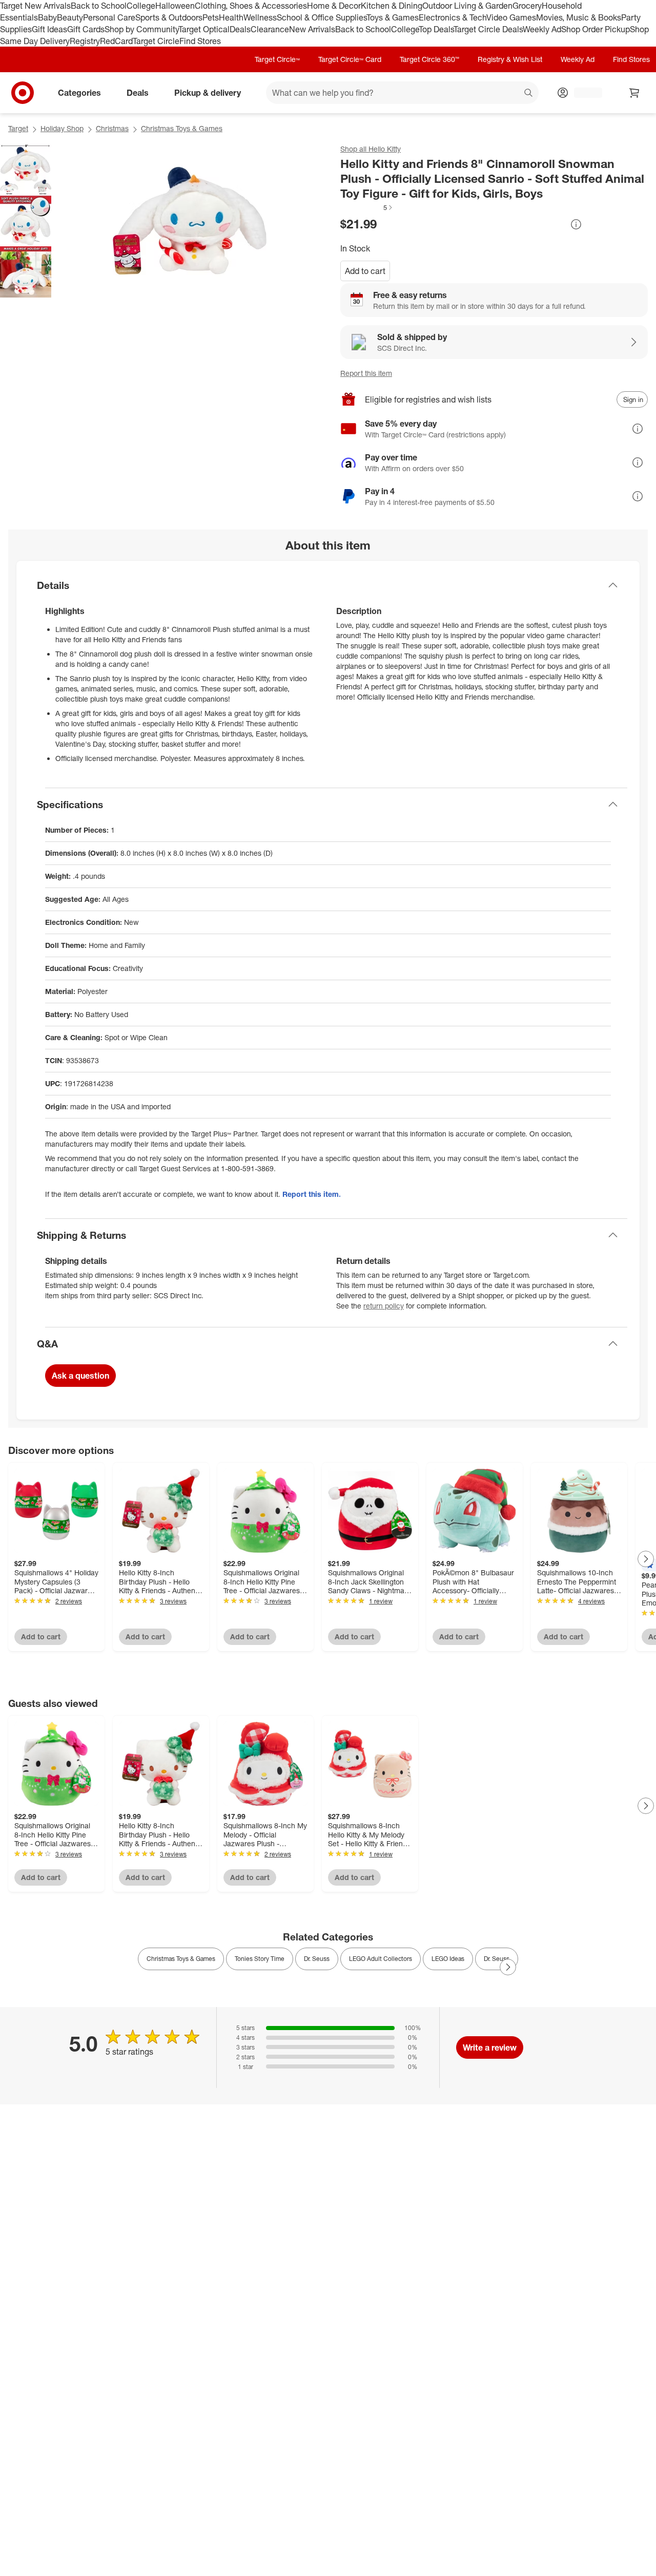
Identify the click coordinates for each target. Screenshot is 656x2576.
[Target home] (23, 93)
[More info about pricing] (576, 224)
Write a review (490, 2047)
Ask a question (80, 1376)
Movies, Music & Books (579, 17)
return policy (384, 1306)
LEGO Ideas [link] (448, 1959)
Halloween (175, 6)
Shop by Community (141, 29)
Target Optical (204, 29)
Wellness (260, 17)
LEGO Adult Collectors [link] (381, 1959)
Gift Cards (86, 29)
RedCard (116, 41)
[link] (367, 207)
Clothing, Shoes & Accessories (251, 6)
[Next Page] (646, 1559)
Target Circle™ (277, 59)
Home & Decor (334, 6)
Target (18, 128)
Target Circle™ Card (350, 59)
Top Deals (436, 29)
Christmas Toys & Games (182, 128)
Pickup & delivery (208, 93)
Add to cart (365, 271)
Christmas (112, 128)
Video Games (511, 17)
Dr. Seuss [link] (317, 1959)
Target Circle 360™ (429, 59)
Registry (85, 41)
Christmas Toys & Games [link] (181, 1959)
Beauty (70, 17)
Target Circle (156, 41)
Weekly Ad (542, 29)
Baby (47, 17)
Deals (240, 29)
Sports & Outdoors (169, 17)
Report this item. (312, 1194)
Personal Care (109, 17)
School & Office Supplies (322, 17)
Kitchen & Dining (392, 6)
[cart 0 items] (634, 93)
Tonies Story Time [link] (260, 1959)
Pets (211, 17)
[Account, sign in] (583, 93)
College (141, 6)
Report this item (366, 373)
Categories (79, 93)
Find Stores (200, 41)
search (529, 94)
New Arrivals (312, 29)
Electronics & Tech (453, 17)
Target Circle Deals (488, 29)
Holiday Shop (62, 128)
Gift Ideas (49, 29)
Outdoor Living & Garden (467, 6)
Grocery (527, 6)
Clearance (270, 29)
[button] (367, 207)
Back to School (99, 6)
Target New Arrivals (35, 6)
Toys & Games (393, 17)
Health (231, 17)
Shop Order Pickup (596, 29)
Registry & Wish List (510, 59)
